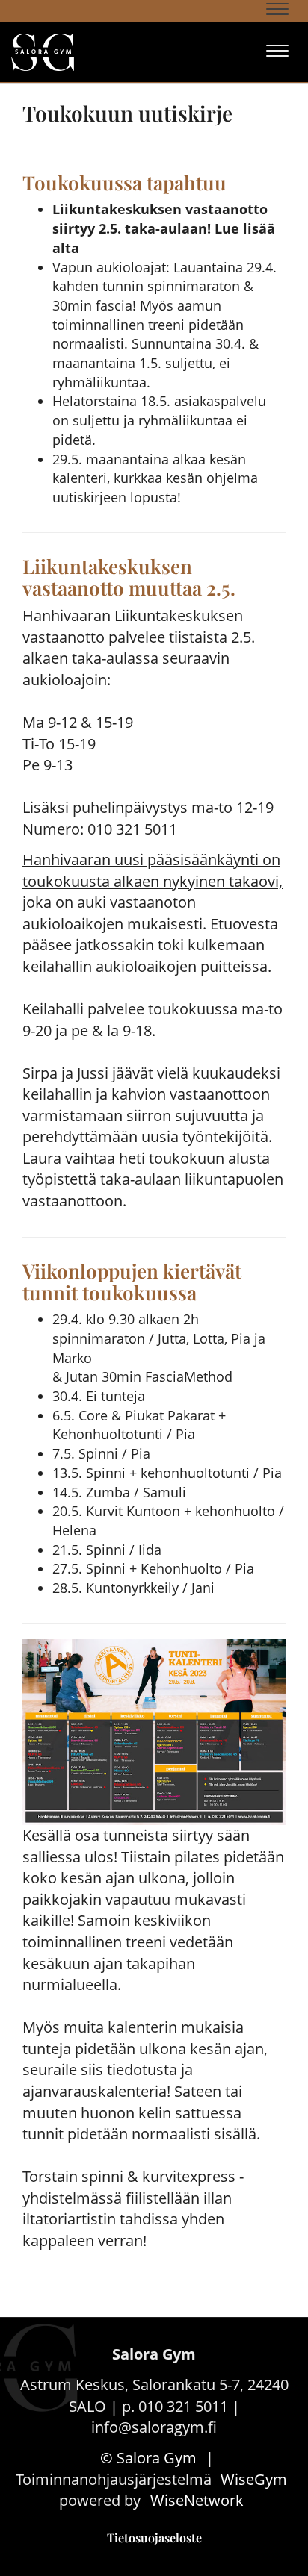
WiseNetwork (197, 2500)
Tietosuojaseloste (154, 2538)
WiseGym (254, 2479)
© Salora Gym (148, 2458)
